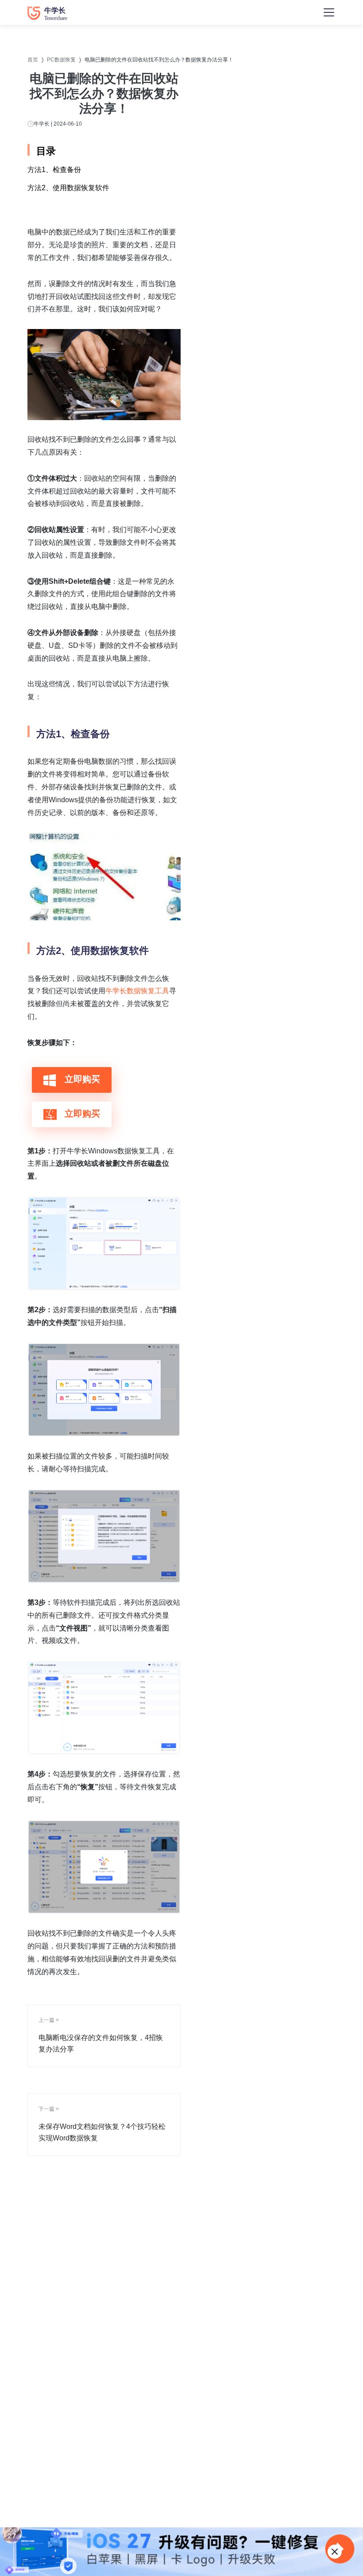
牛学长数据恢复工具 (137, 991)
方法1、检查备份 (54, 170)
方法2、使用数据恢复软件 (68, 188)
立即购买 (81, 1079)
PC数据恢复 (61, 60)
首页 (33, 60)
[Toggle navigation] (329, 12)
